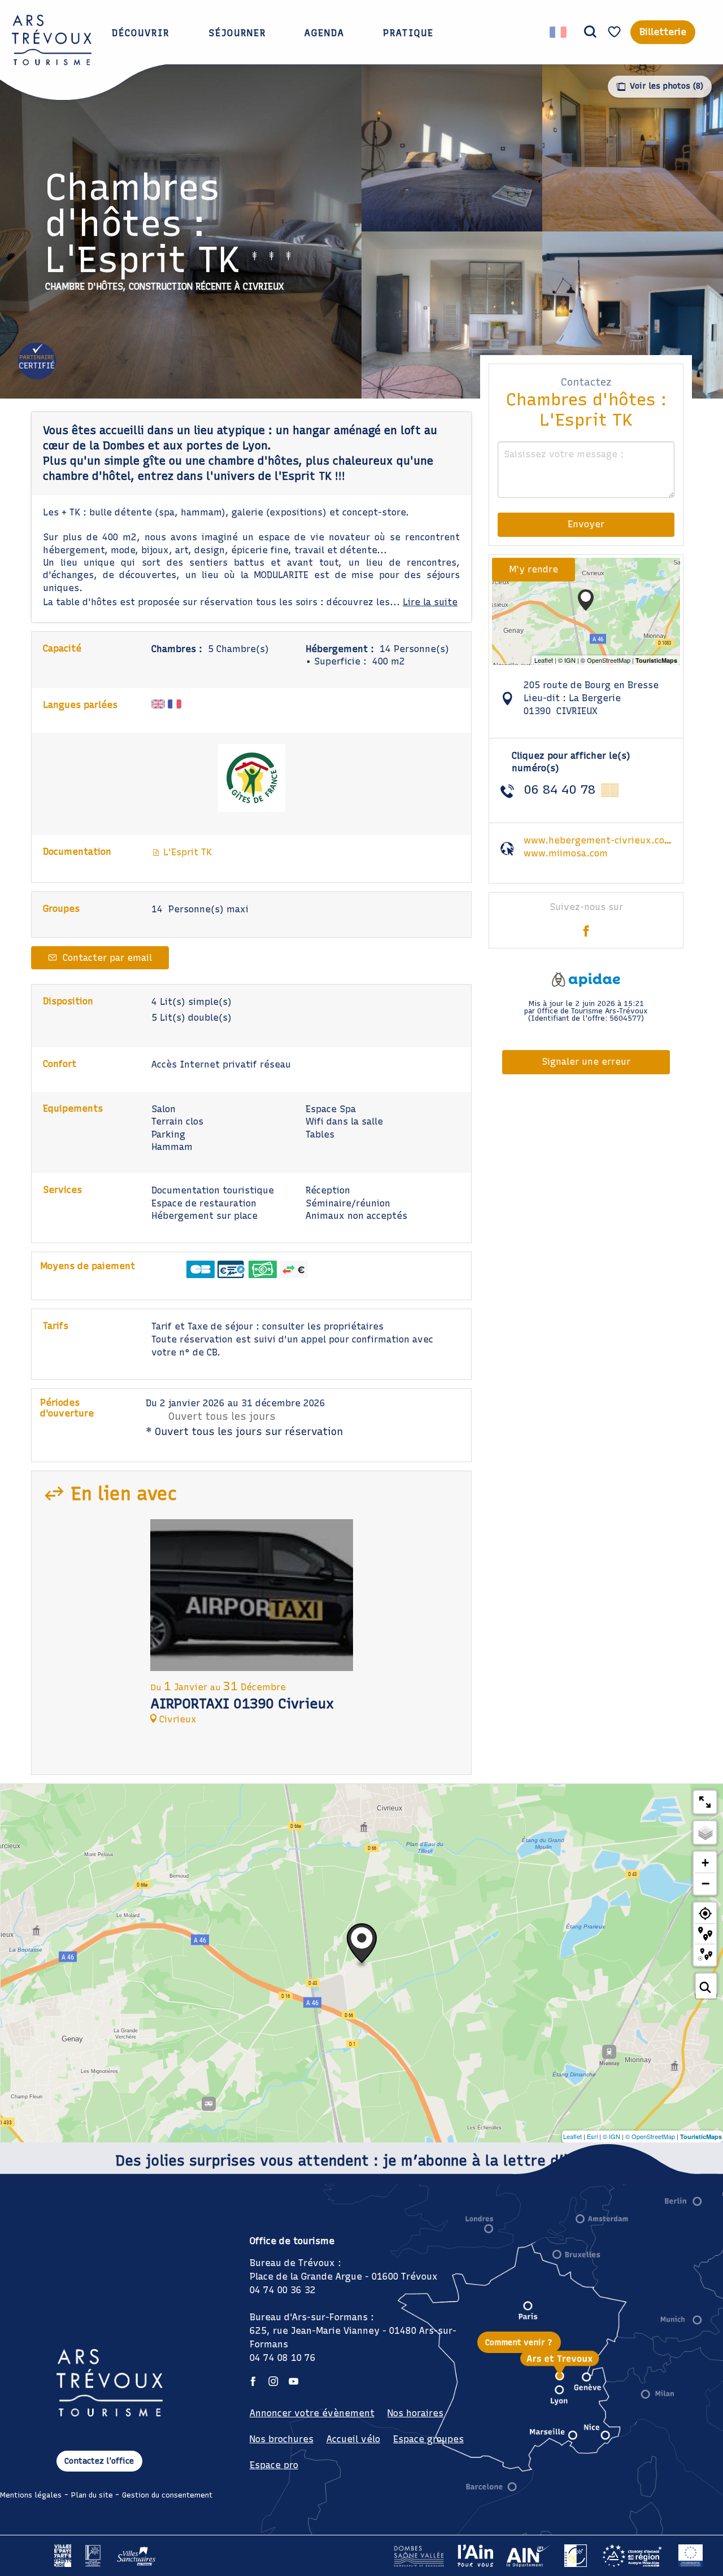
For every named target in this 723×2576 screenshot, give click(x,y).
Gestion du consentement (167, 2495)
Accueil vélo (353, 2439)
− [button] (705, 1883)
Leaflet (572, 2136)
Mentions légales (31, 2495)
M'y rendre (533, 569)
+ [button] (705, 1863)
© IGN (611, 2136)
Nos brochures (282, 2439)
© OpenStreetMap (650, 2136)
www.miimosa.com (566, 853)
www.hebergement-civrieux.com (598, 840)
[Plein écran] (705, 1802)
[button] (590, 32)
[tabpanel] (252, 1627)
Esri (592, 2136)
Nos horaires (415, 2413)
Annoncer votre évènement (312, 2413)
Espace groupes (428, 2439)
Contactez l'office (99, 2461)
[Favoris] (616, 32)
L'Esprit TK (186, 852)
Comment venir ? (519, 2342)
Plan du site (92, 2495)
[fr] (559, 32)
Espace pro (274, 2465)
